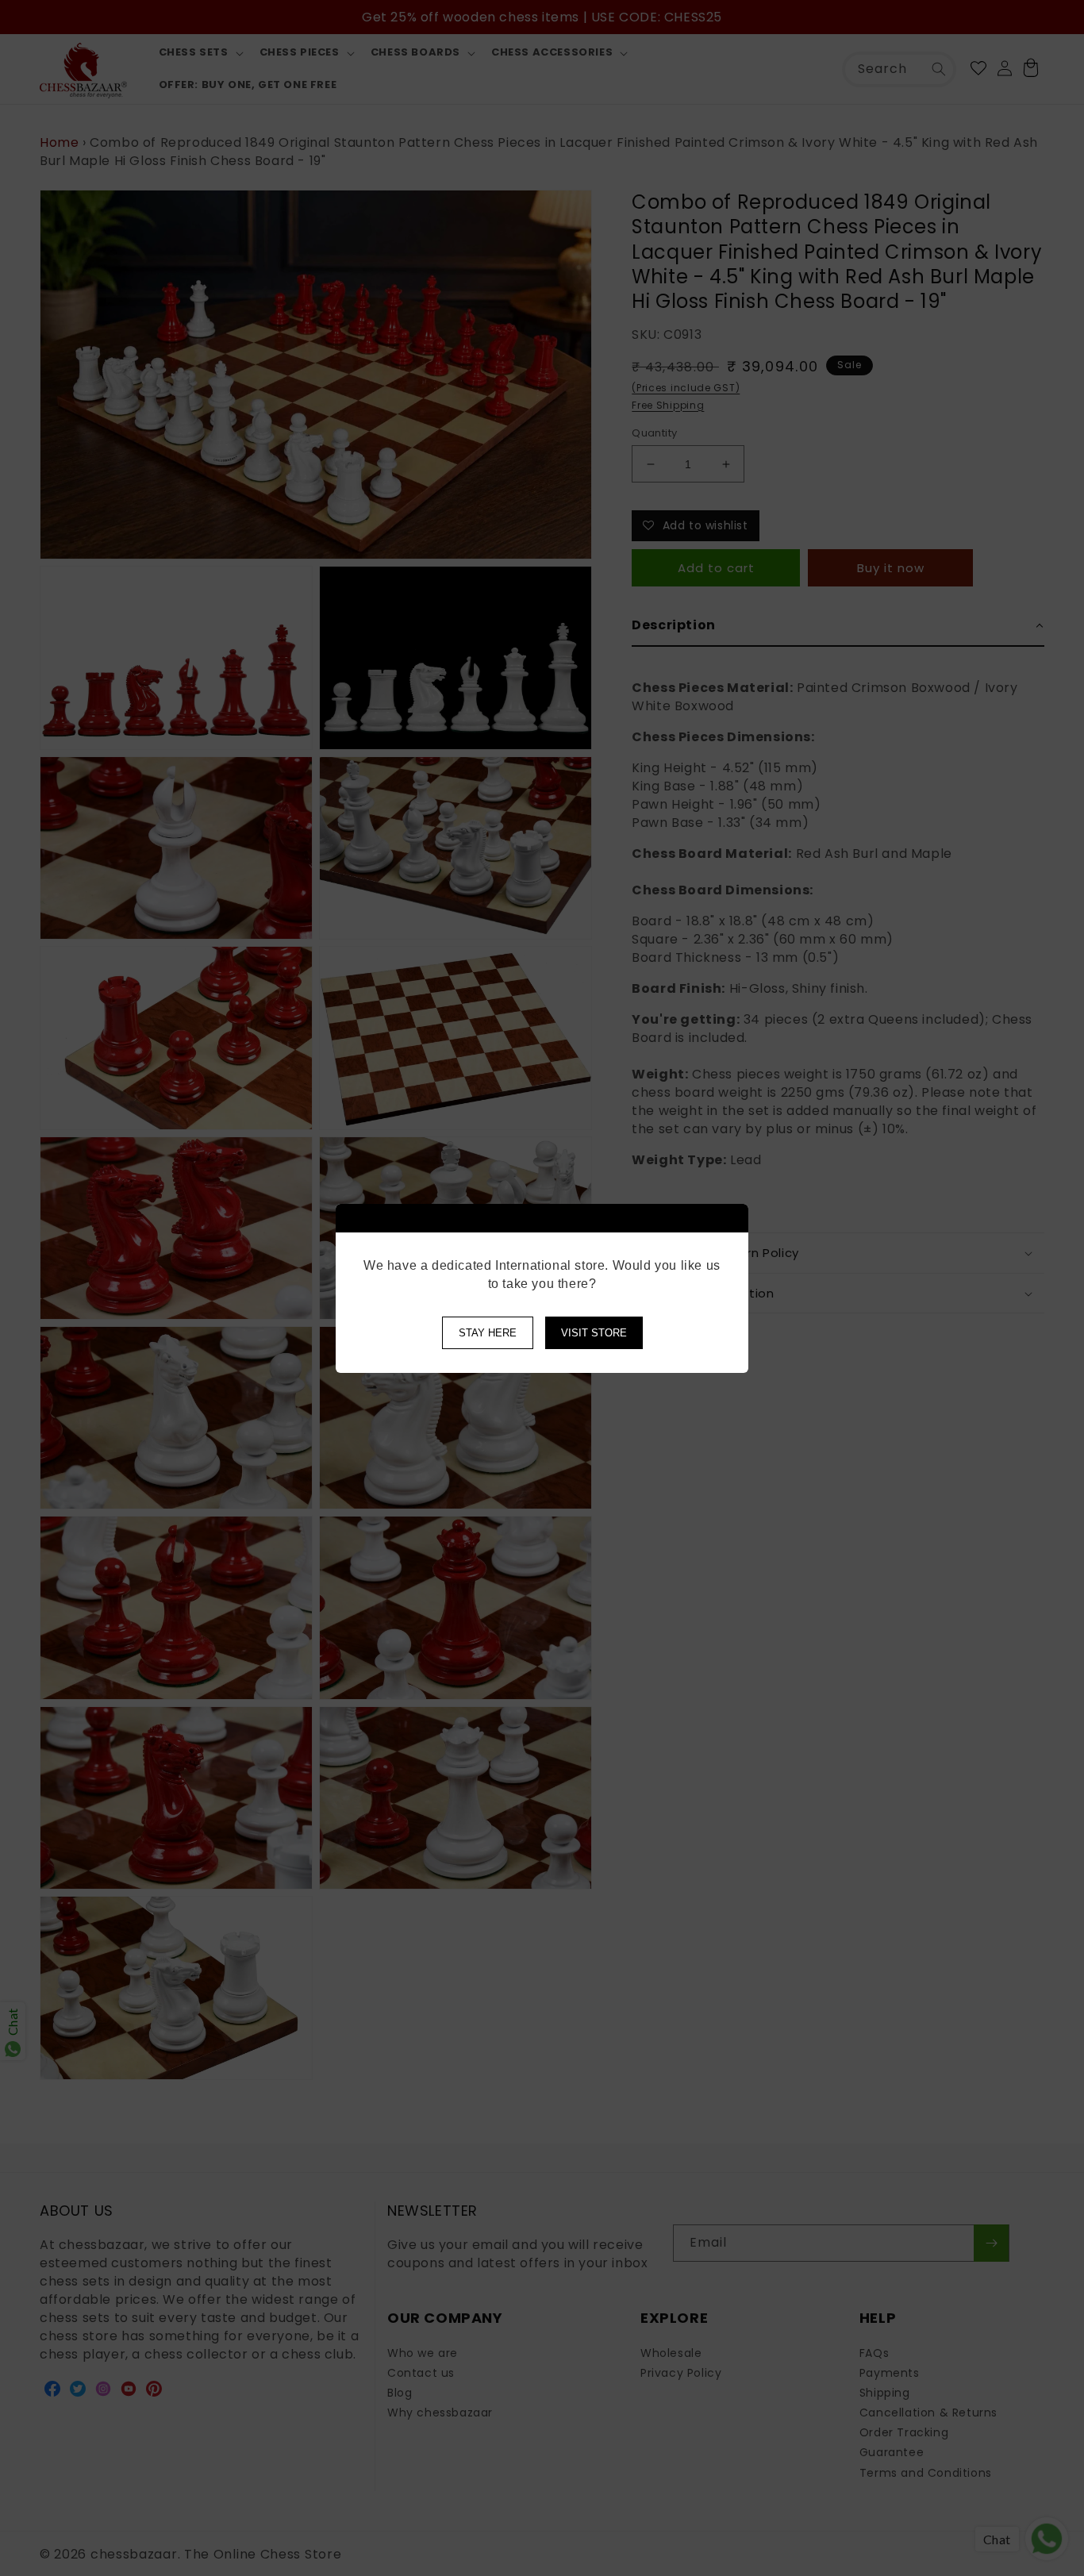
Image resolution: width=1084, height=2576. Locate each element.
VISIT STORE (594, 1333)
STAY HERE (488, 1333)
